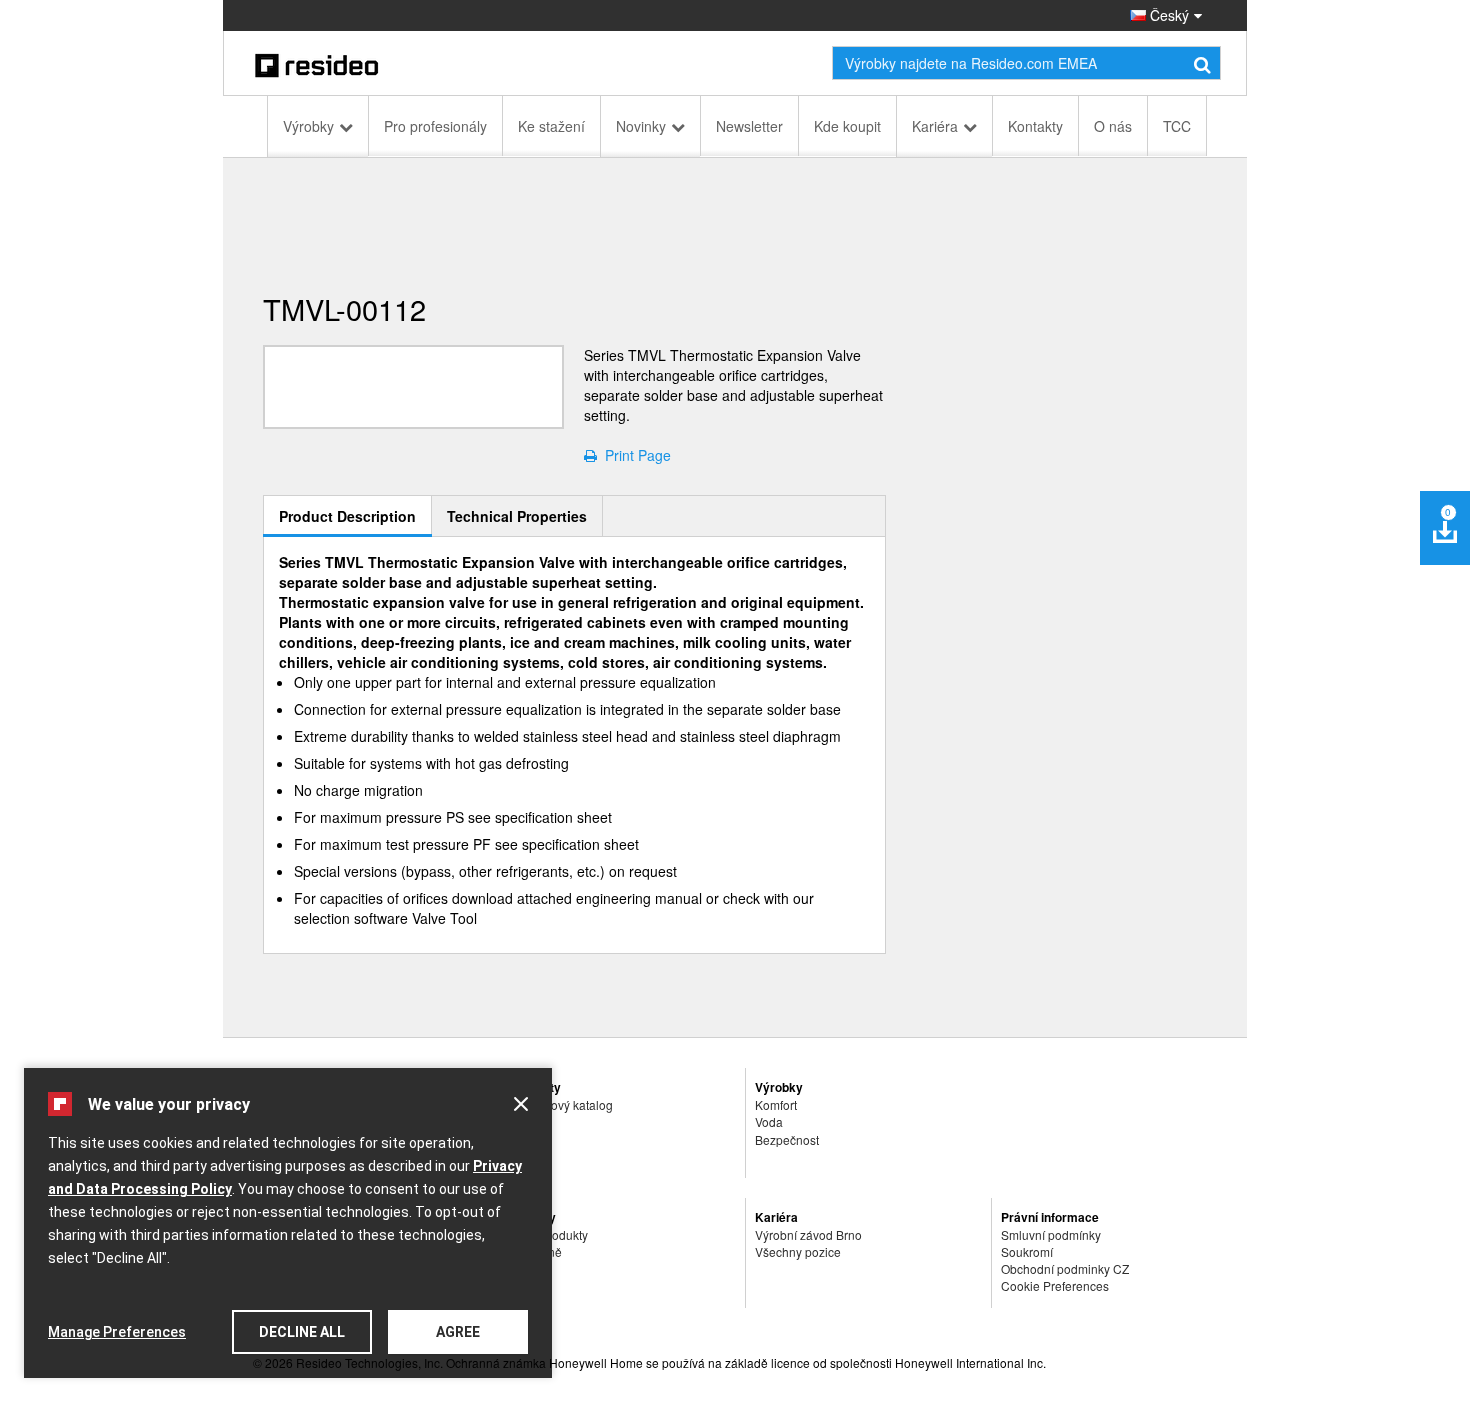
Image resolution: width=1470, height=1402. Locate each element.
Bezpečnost (787, 1139)
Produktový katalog (561, 1104)
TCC (1177, 126)
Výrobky (308, 126)
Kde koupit (847, 126)
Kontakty (1035, 126)
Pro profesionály (435, 126)
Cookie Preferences (1055, 1285)
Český (1167, 15)
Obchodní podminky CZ (1065, 1268)
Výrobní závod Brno (808, 1234)
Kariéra (935, 126)
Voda (769, 1121)
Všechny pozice (798, 1251)
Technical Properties (517, 516)
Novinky (641, 126)
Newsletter (749, 126)
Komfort (776, 1104)
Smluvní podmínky (1051, 1234)
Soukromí (1027, 1251)
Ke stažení (551, 126)
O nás (1113, 126)
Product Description (347, 516)
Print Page (634, 455)
